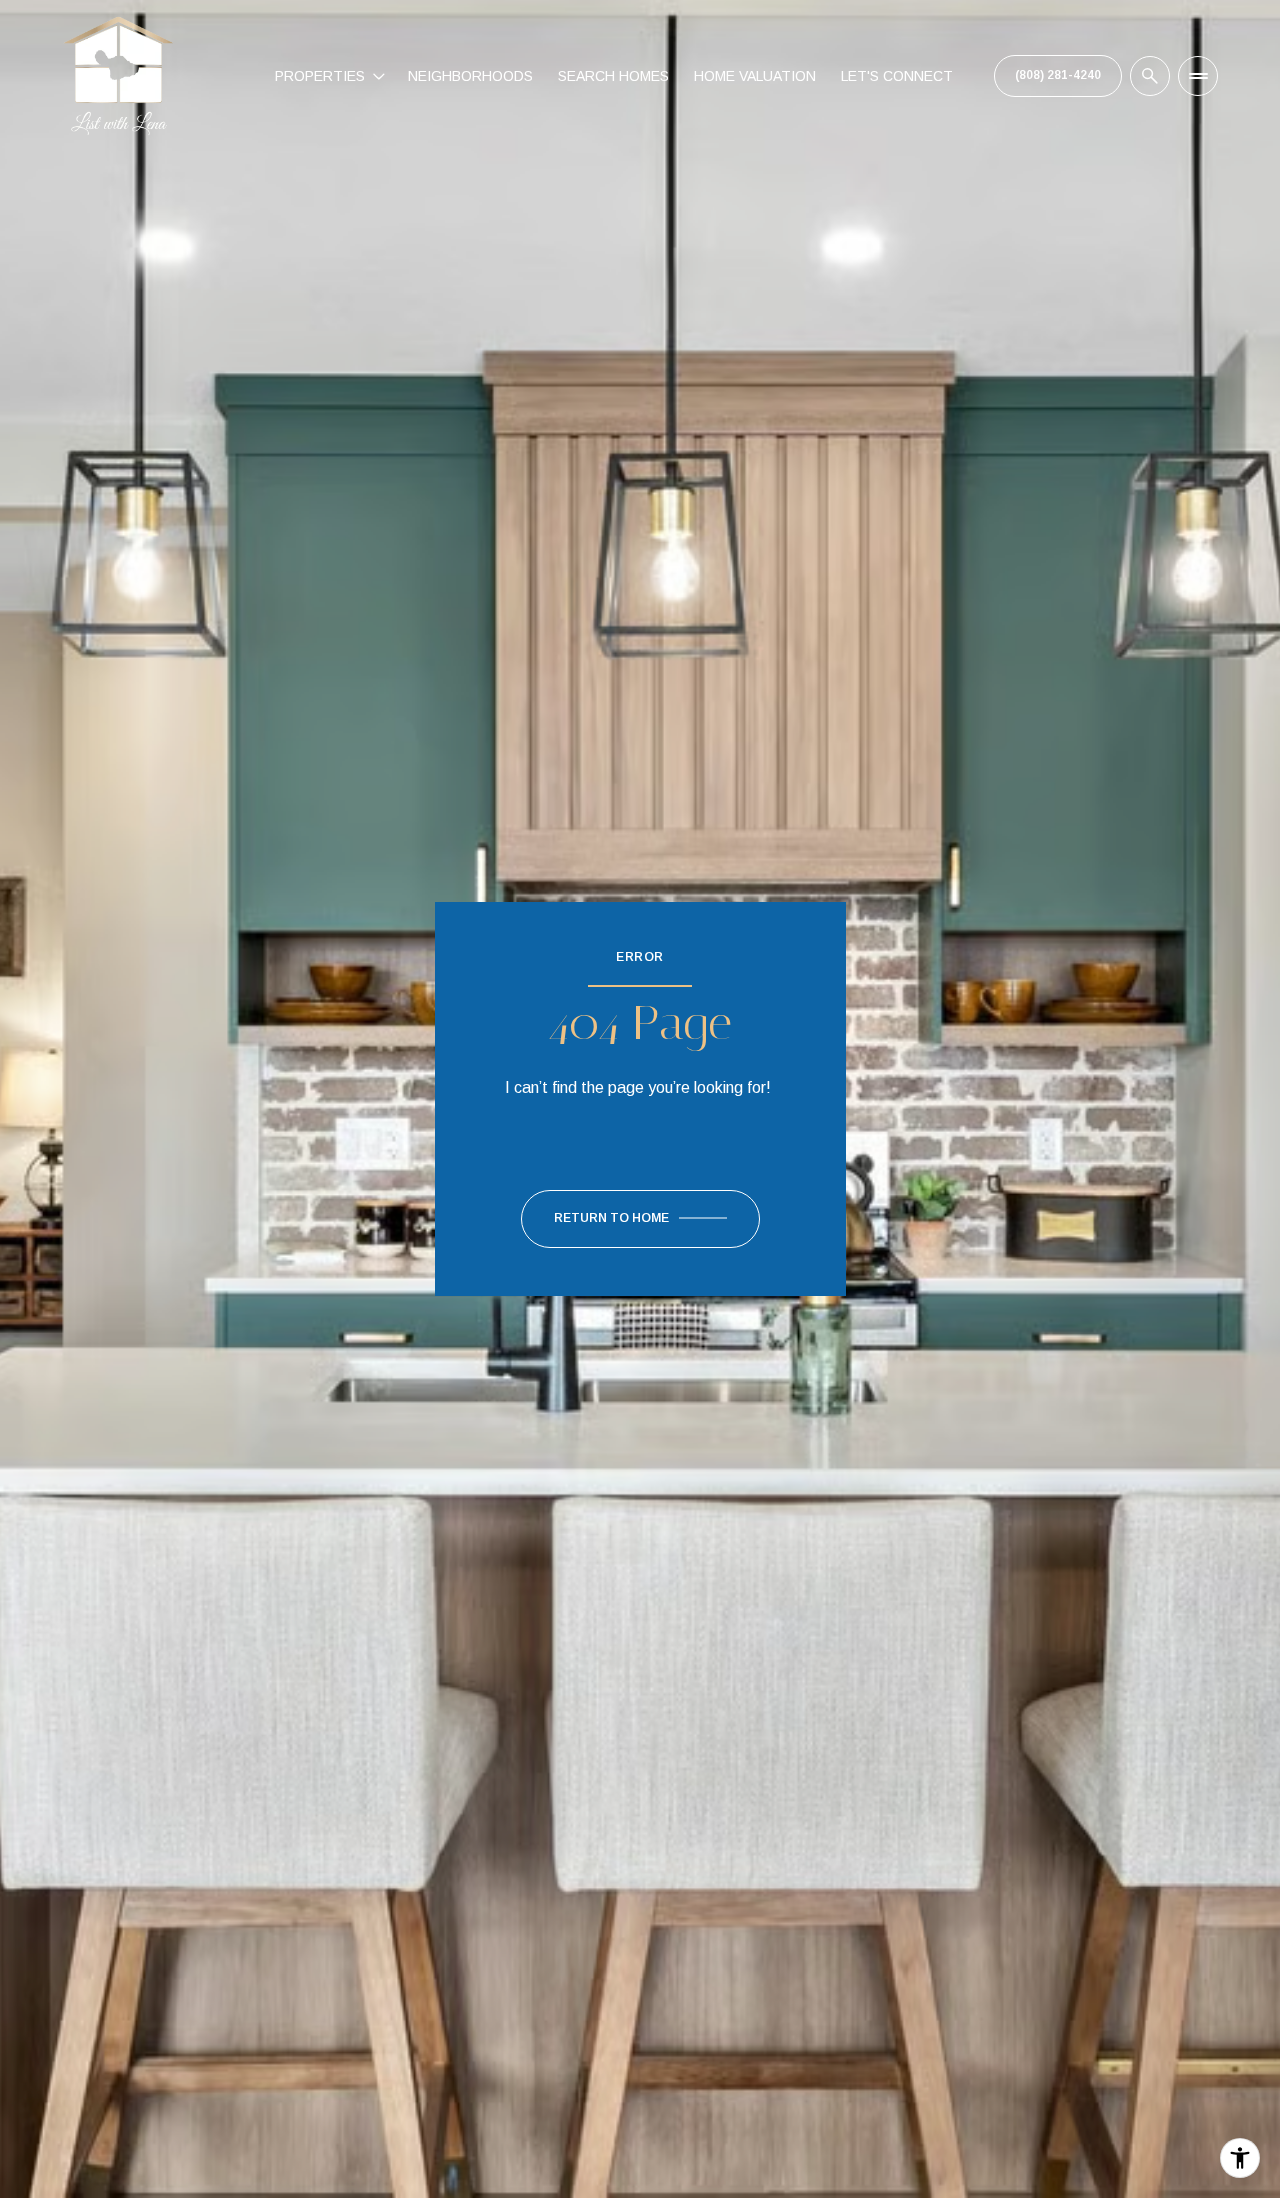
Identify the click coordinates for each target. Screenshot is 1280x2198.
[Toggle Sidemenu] (1198, 76)
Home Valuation (755, 76)
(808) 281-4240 (1058, 75)
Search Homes (613, 76)
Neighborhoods (470, 76)
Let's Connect (897, 76)
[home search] (1150, 76)
